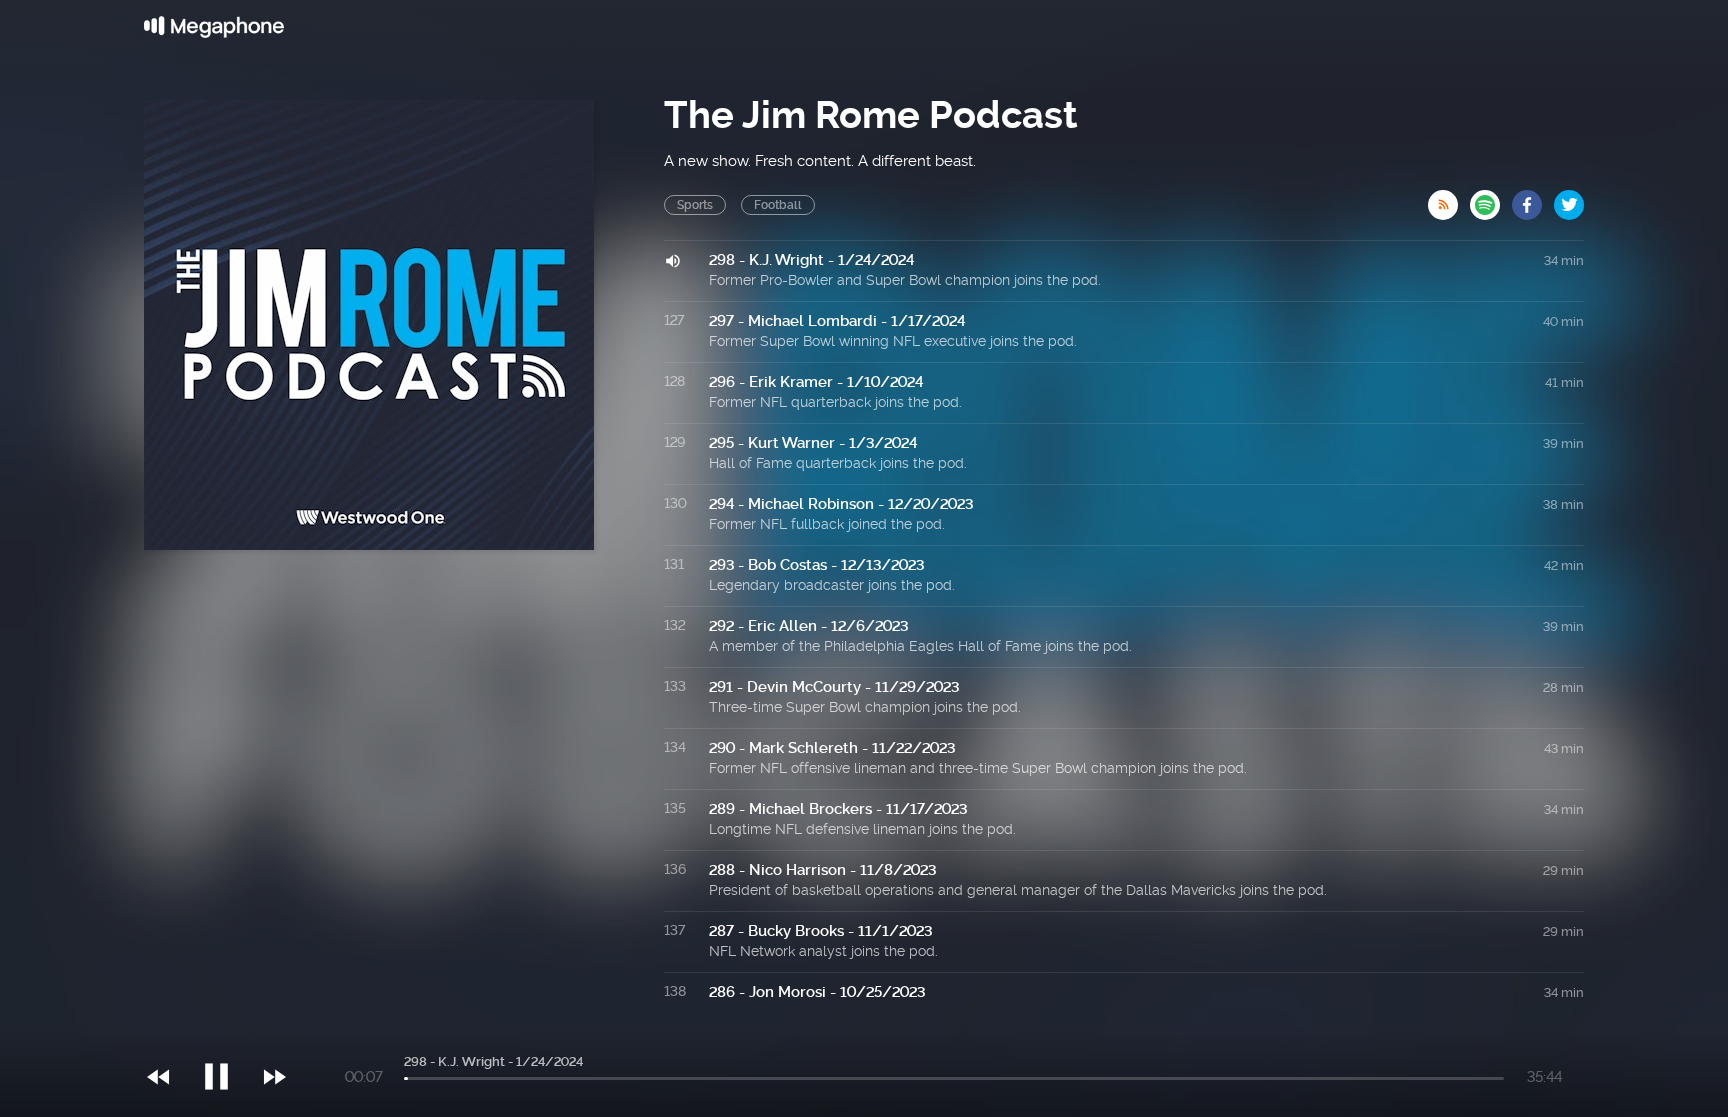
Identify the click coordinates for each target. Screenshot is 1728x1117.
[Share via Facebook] (1533, 199)
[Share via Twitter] (1569, 199)
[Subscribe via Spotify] (1491, 199)
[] (226, 1036)
